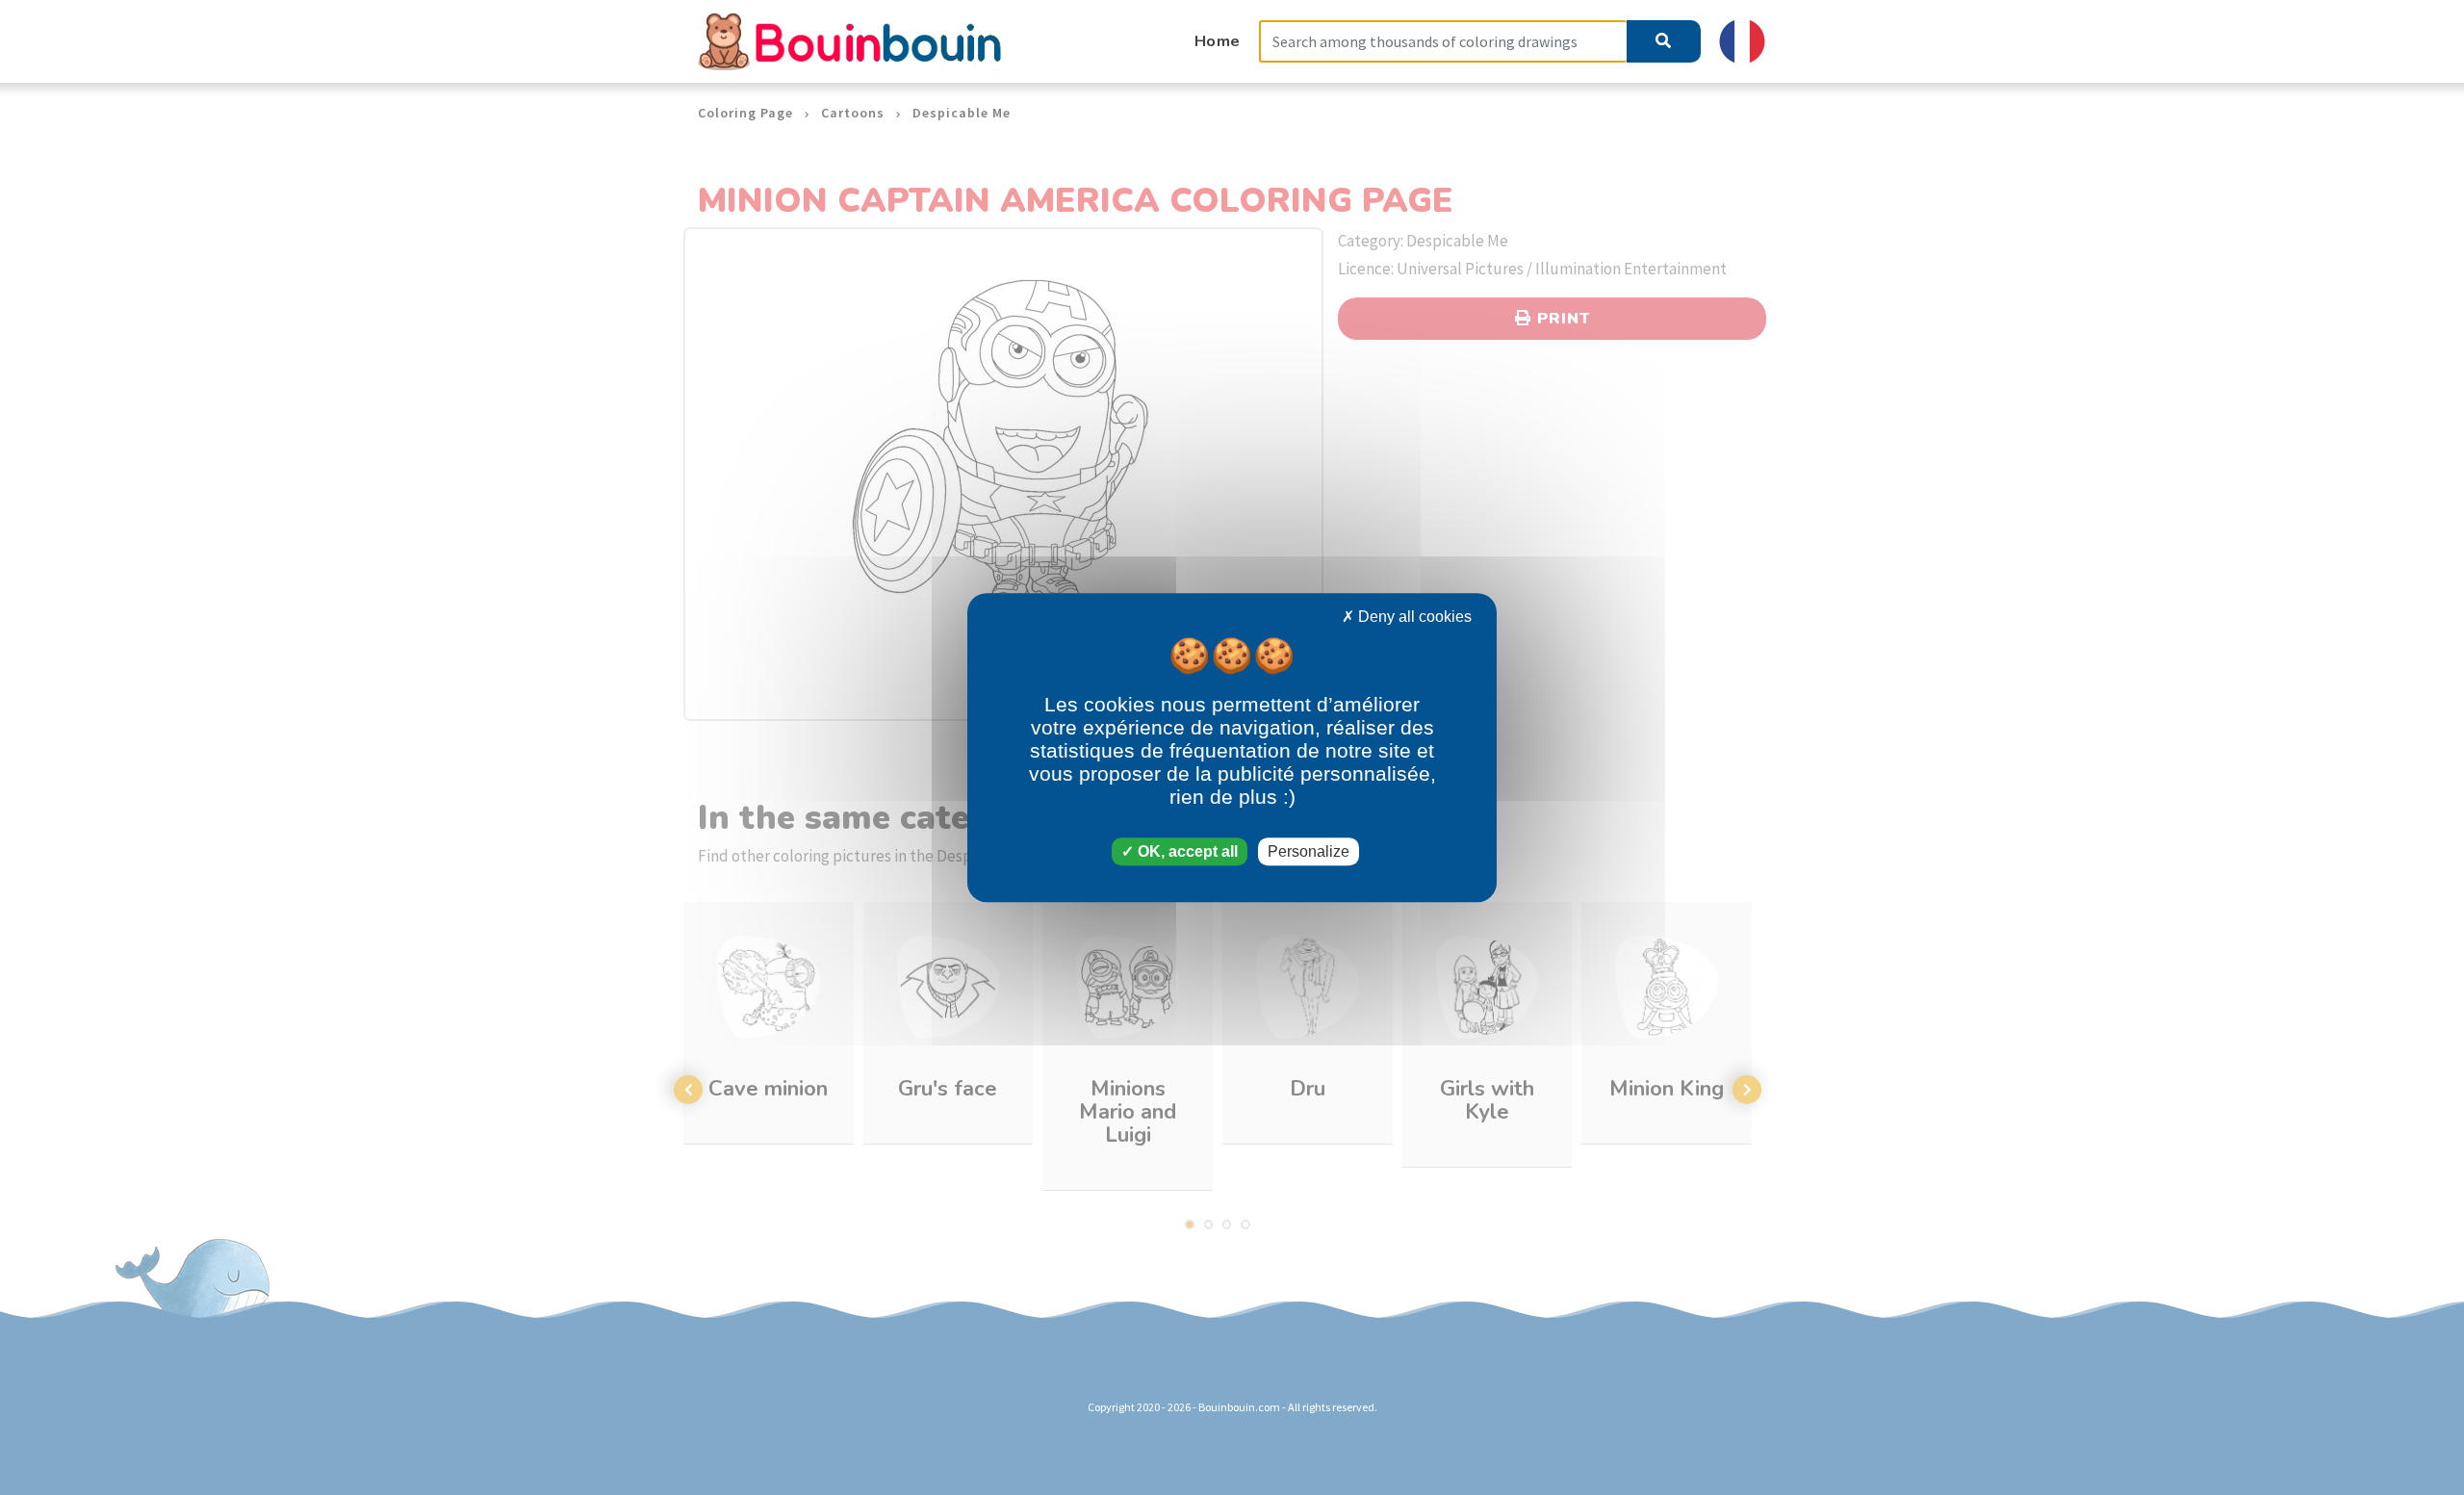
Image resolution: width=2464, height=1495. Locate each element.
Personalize (1309, 851)
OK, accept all (1186, 851)
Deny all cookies (1413, 617)
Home (1218, 41)
